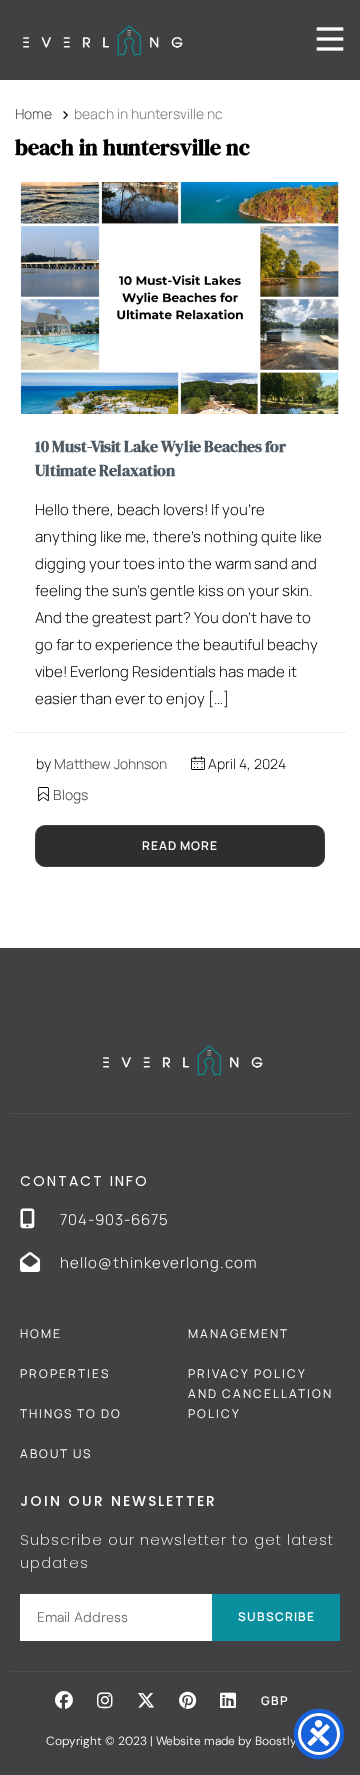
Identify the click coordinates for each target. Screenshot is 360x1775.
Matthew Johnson (110, 763)
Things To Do (71, 1413)
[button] (64, 1700)
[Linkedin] (228, 1700)
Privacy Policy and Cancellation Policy (260, 1393)
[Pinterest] (187, 1700)
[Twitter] (146, 1700)
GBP (275, 1700)
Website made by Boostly (228, 1741)
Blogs (70, 794)
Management (238, 1333)
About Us (56, 1453)
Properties (65, 1373)
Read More (180, 845)
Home (41, 1333)
